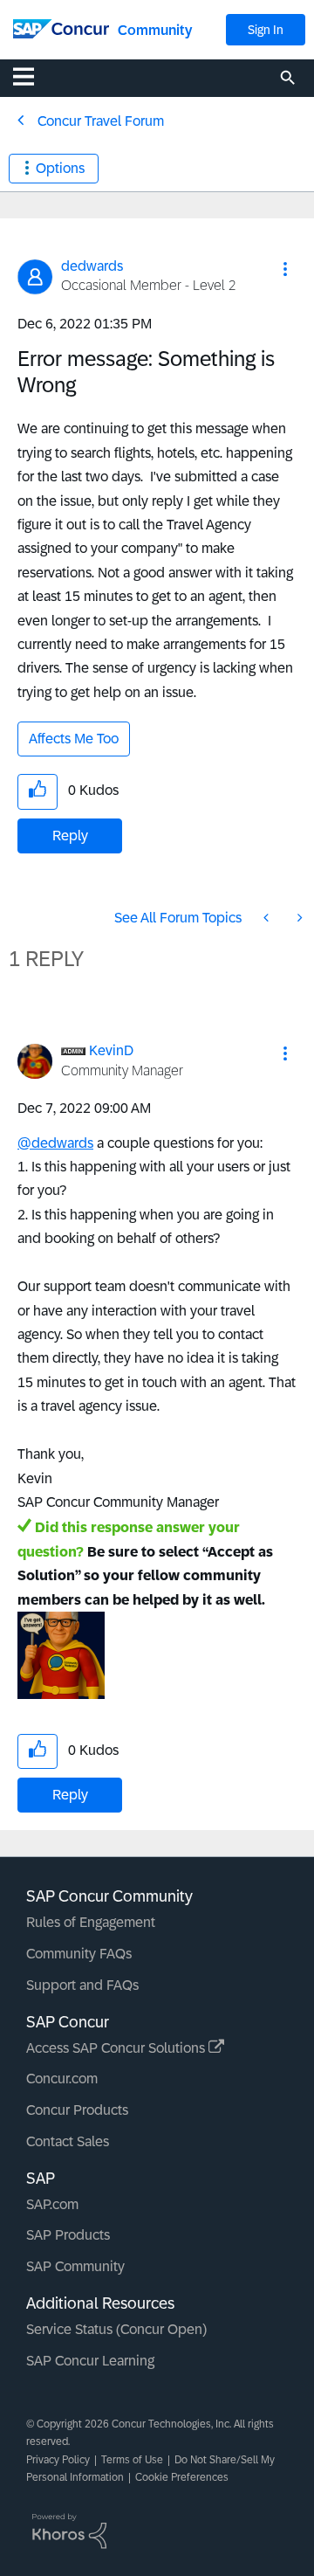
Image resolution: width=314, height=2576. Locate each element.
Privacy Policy (58, 2460)
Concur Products (77, 2110)
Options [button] (60, 168)
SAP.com (52, 2204)
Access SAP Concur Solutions (117, 2048)
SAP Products (68, 2235)
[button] (285, 269)
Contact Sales (68, 2141)
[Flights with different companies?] (268, 918)
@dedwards (55, 1143)
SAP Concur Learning (90, 2361)
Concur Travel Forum (101, 121)
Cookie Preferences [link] (182, 2477)
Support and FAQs (82, 1985)
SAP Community (75, 2266)
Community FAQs (79, 1954)
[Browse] (32, 76)
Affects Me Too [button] (74, 739)
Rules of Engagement (91, 1922)
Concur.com (62, 2079)
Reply (70, 836)
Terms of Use (132, 2460)
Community (155, 30)
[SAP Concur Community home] (61, 28)
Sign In (266, 30)
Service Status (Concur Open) (116, 2329)
